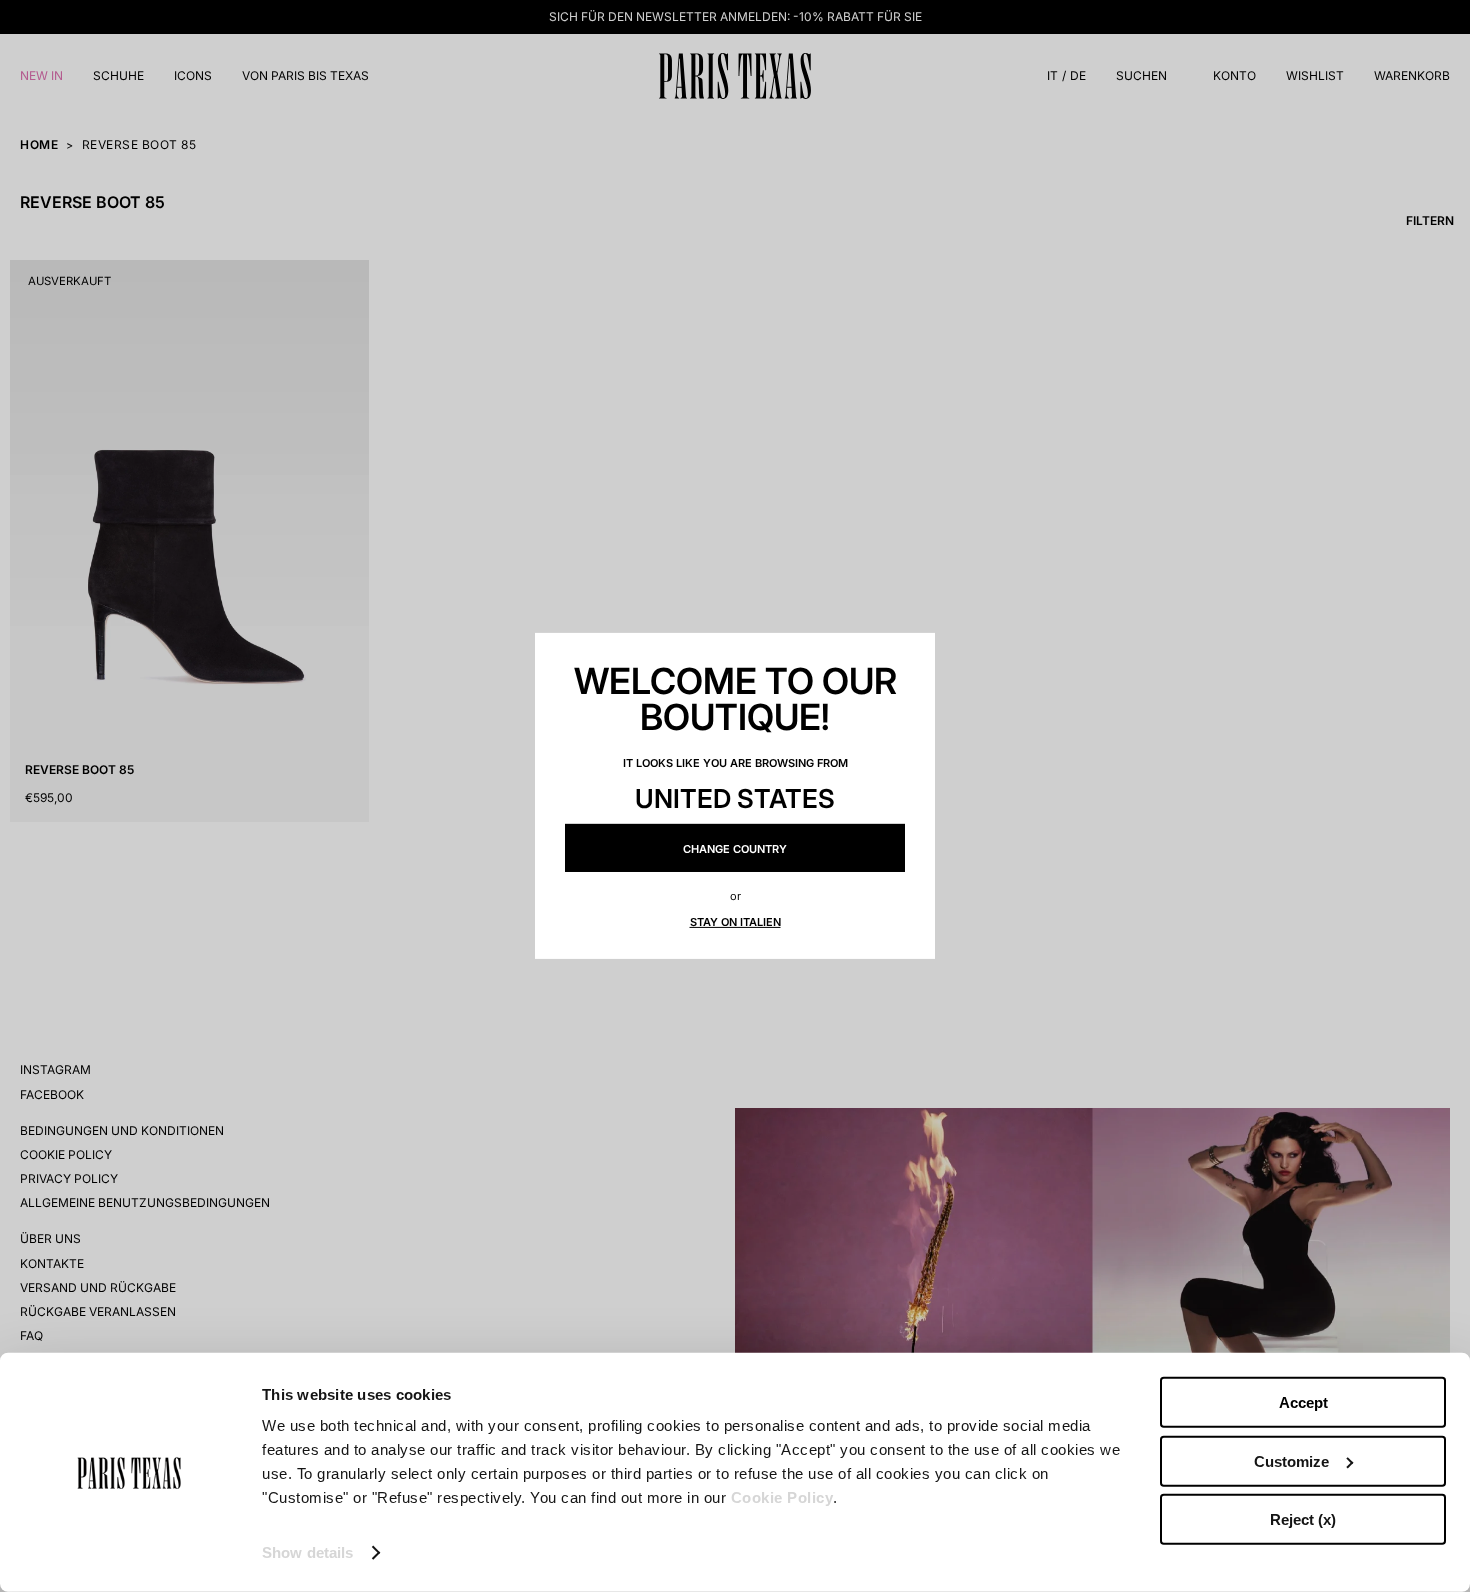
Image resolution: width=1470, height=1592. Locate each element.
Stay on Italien (735, 922)
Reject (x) (1303, 1519)
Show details (307, 1552)
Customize (1291, 1460)
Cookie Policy (782, 1497)
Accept (1303, 1402)
